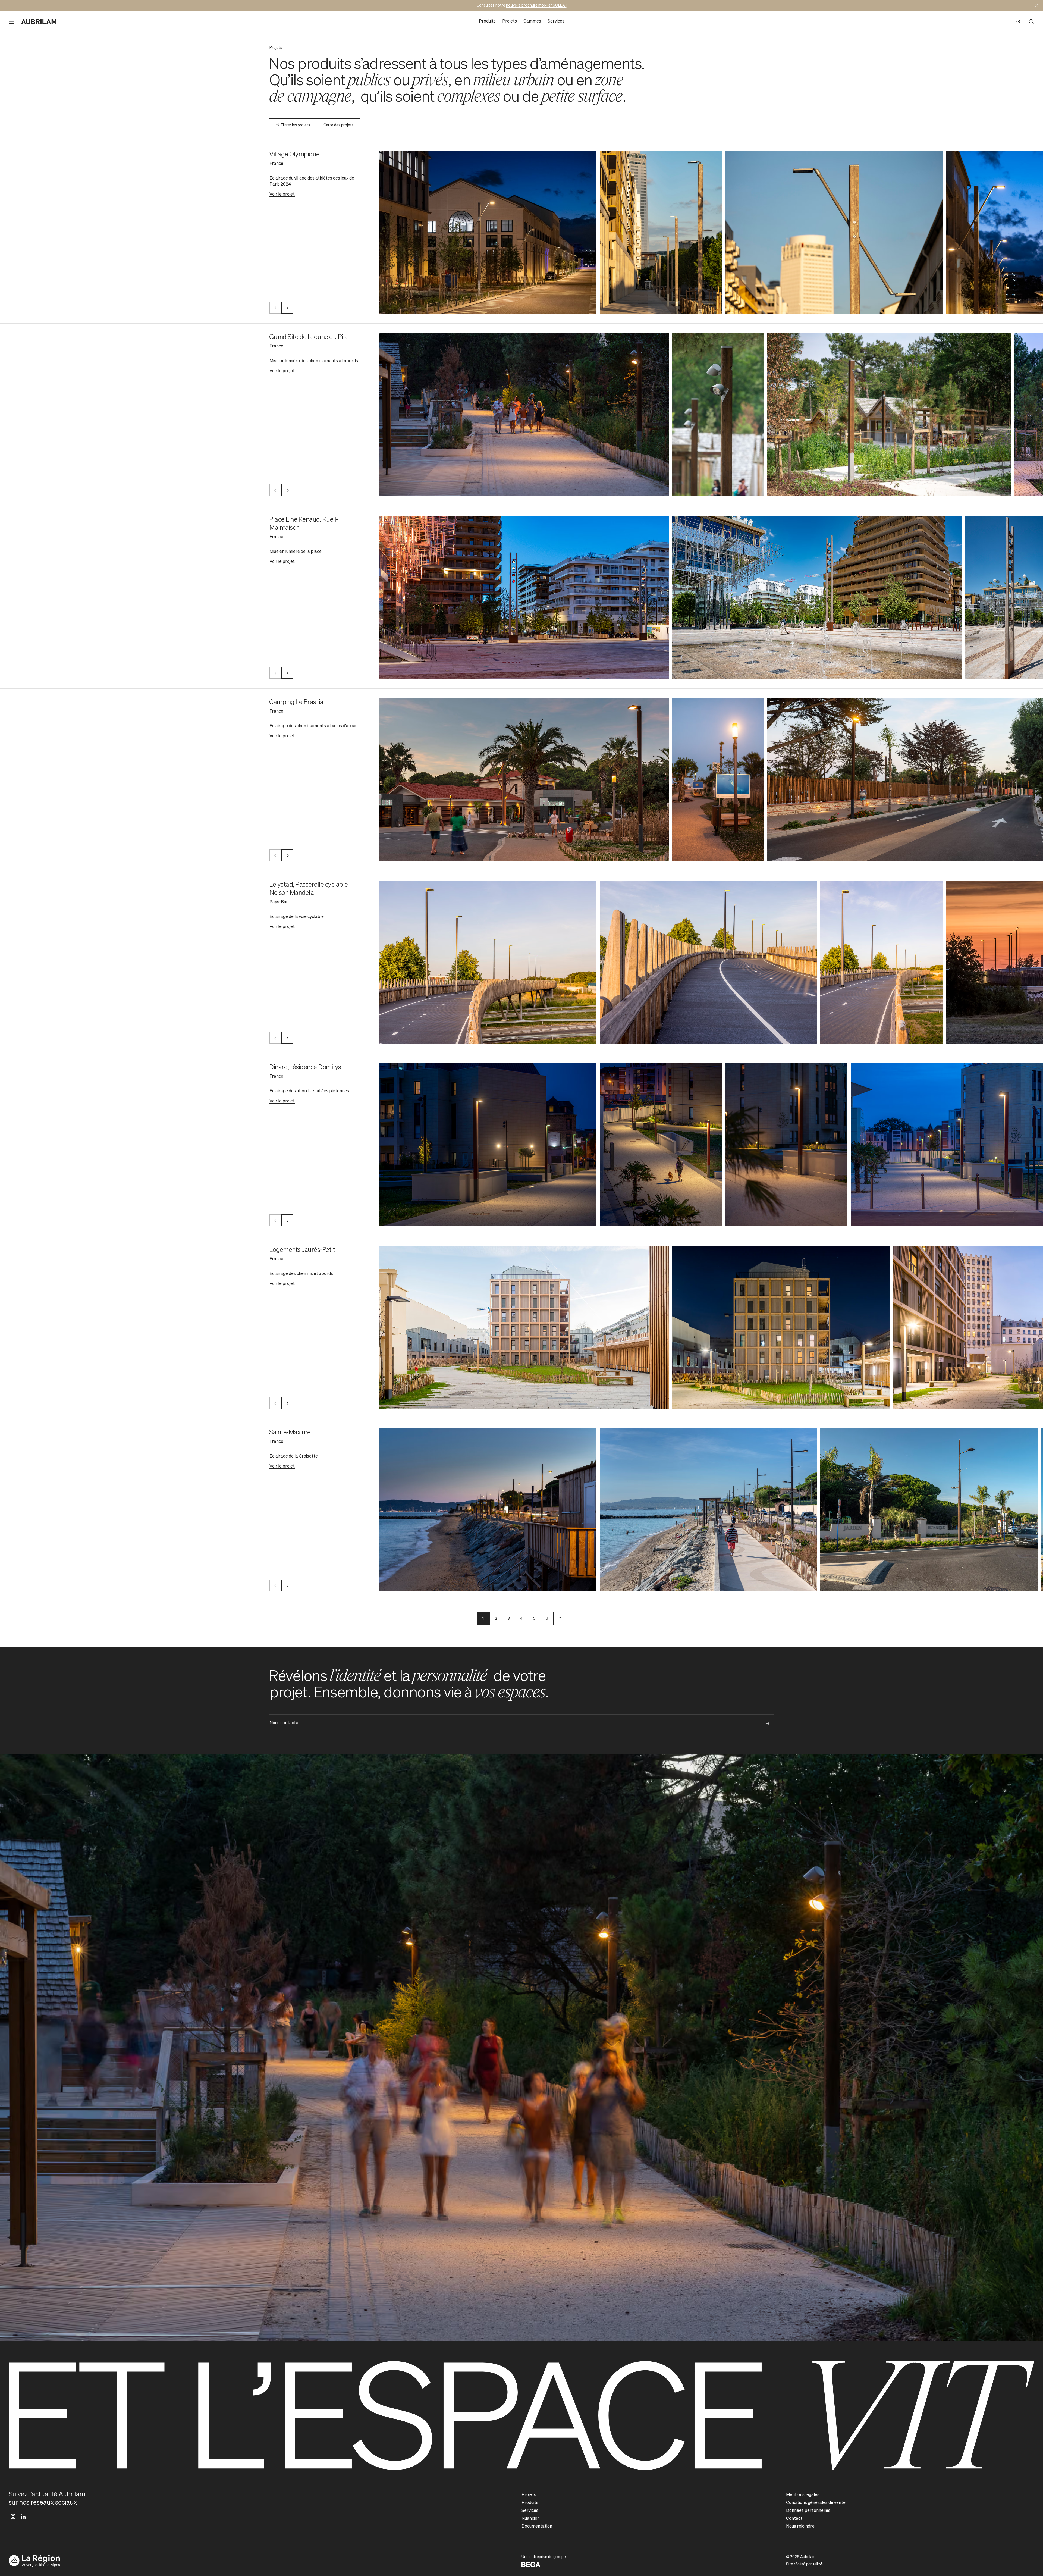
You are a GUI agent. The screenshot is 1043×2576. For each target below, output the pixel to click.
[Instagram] (13, 2517)
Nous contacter (285, 1723)
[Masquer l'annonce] (1036, 5)
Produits (487, 21)
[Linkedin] (23, 2517)
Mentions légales (803, 2495)
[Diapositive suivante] (287, 308)
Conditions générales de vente (816, 2503)
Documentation (537, 2527)
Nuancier (530, 2519)
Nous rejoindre (800, 2527)
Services (556, 21)
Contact (794, 2519)
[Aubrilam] (39, 22)
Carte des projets (339, 125)
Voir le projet (282, 195)
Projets (510, 21)
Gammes (532, 21)
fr (1018, 22)
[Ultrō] (818, 2564)
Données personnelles (808, 2511)
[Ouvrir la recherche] (1032, 22)
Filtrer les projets (296, 125)
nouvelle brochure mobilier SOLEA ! (536, 5)
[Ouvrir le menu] (11, 22)
